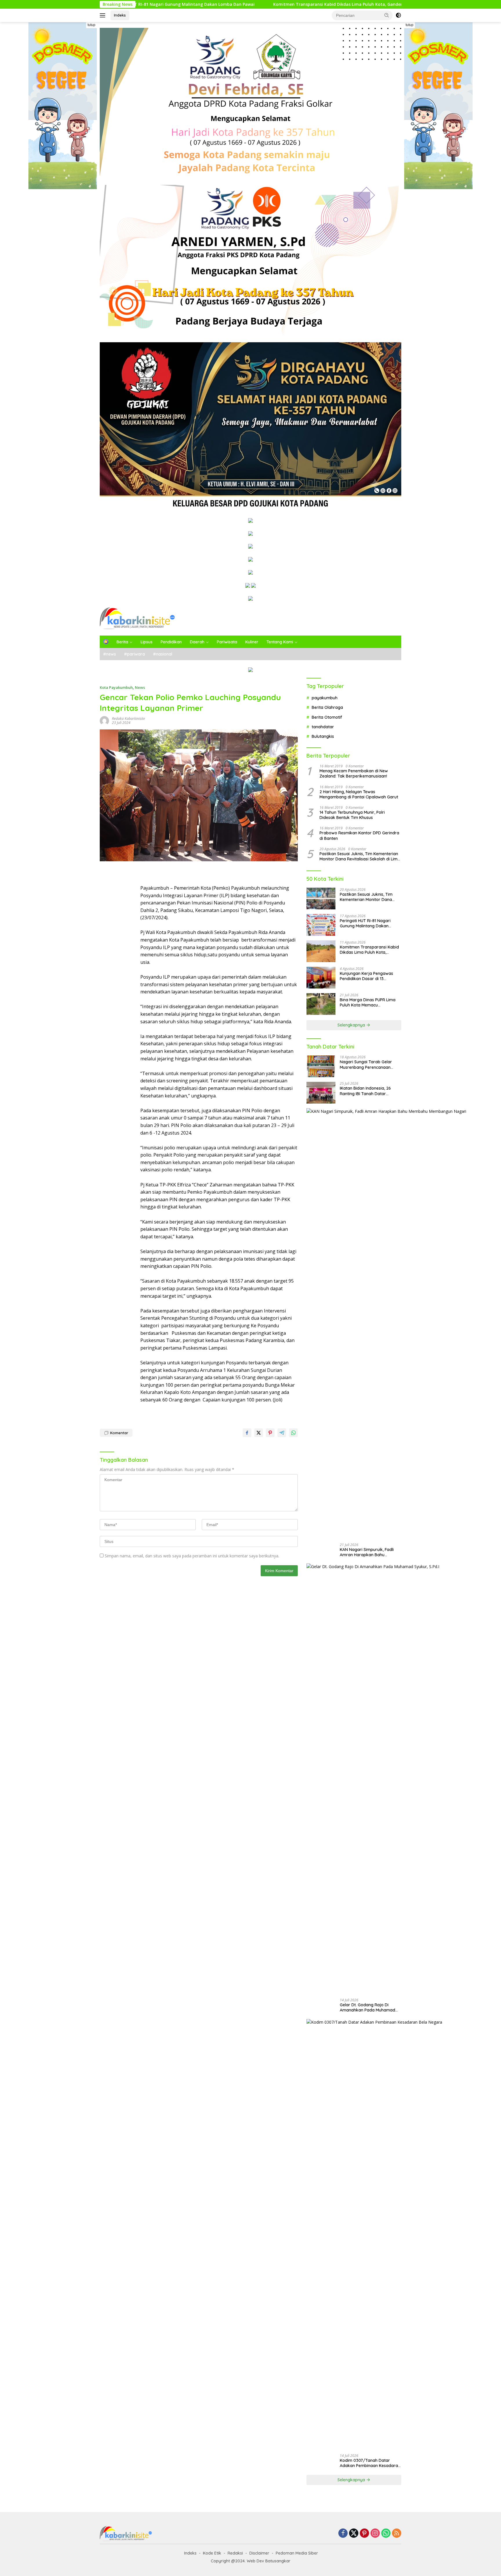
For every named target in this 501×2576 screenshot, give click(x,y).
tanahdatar (323, 727)
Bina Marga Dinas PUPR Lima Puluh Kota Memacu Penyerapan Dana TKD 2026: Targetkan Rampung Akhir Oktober (368, 1002)
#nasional (163, 654)
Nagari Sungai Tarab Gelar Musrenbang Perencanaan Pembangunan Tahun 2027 (366, 1065)
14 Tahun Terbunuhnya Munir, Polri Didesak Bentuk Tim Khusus (352, 815)
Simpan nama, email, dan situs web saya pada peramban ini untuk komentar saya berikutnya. (192, 1556)
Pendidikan (171, 642)
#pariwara (135, 654)
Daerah (197, 642)
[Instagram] (375, 2534)
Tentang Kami (280, 642)
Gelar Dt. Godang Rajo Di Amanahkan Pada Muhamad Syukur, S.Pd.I (367, 2007)
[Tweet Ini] (259, 1433)
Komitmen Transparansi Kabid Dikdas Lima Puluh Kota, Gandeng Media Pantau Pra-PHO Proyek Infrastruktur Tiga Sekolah (287, 4)
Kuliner (252, 642)
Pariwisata (227, 642)
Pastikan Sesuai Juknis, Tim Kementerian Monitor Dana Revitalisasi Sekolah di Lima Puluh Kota (360, 856)
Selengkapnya (352, 1025)
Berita (122, 642)
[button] (387, 15)
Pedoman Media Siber (297, 2553)
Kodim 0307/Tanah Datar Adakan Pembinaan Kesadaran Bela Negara (370, 2463)
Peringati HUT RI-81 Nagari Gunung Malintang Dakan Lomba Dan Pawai (365, 923)
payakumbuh (325, 698)
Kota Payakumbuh (116, 687)
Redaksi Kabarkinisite (128, 719)
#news (110, 654)
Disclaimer (259, 2553)
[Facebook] (343, 2534)
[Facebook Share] (247, 1433)
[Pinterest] (364, 2534)
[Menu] (104, 15)
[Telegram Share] (282, 1433)
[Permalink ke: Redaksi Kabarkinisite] (104, 720)
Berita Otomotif (327, 717)
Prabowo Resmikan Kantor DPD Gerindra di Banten (359, 836)
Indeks (120, 15)
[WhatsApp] (386, 2534)
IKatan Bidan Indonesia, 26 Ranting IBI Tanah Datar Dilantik (365, 1091)
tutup (91, 25)
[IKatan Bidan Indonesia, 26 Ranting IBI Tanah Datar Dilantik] (321, 1093)
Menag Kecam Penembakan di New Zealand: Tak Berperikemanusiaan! (354, 774)
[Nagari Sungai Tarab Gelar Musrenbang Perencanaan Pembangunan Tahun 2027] (321, 1066)
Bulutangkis (323, 737)
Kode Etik (212, 2553)
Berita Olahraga (327, 708)
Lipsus (147, 642)
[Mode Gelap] (398, 15)
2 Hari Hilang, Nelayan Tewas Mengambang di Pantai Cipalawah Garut (359, 794)
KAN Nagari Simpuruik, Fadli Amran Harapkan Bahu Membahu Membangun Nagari (369, 1552)
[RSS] (397, 2534)
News (140, 687)
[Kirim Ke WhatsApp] (293, 1433)
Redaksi (235, 2553)
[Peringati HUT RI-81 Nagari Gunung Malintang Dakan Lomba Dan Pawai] (321, 925)
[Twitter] (354, 2534)
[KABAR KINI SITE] (137, 618)
